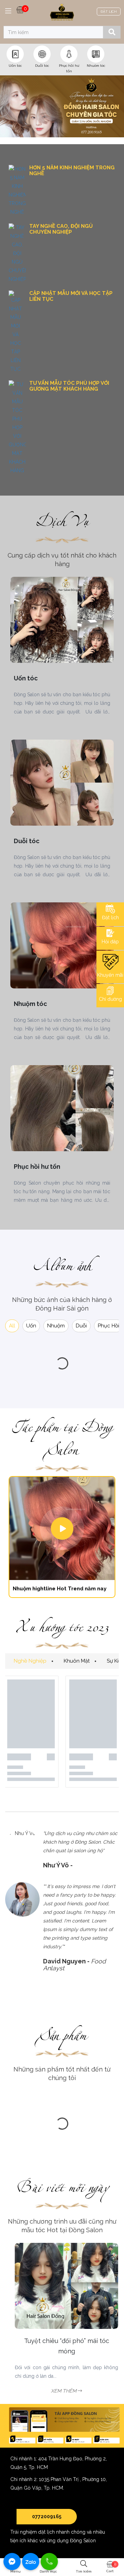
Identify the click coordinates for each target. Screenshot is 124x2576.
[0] (20, 9)
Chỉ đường (110, 999)
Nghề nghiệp (30, 1661)
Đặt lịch (110, 918)
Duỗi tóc (42, 66)
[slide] (62, 106)
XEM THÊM (60, 2391)
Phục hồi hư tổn (37, 1167)
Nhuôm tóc (96, 66)
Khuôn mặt (77, 1661)
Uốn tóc (15, 66)
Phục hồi (108, 1326)
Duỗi (81, 1326)
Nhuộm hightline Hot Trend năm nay (60, 1589)
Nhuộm (56, 1326)
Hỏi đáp (110, 942)
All (12, 1326)
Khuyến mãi (110, 975)
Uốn (31, 1326)
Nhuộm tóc (30, 1004)
